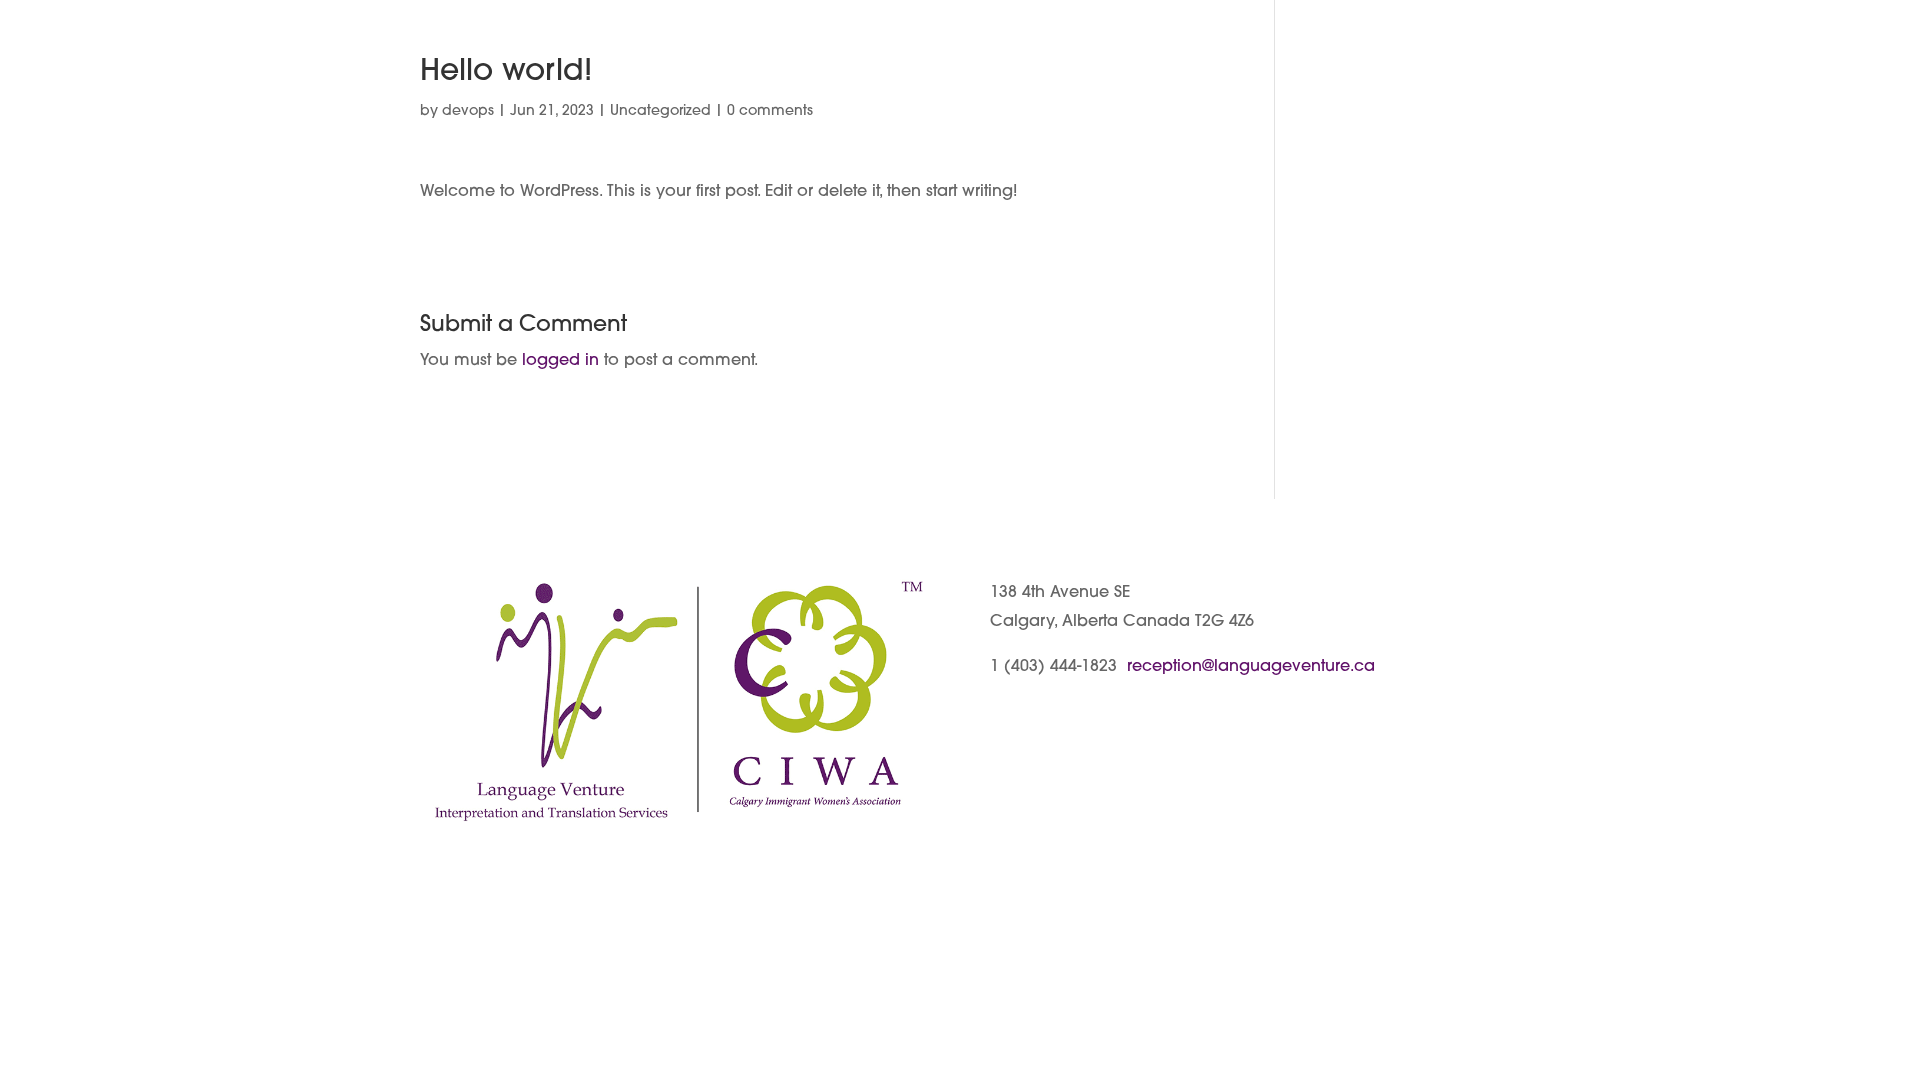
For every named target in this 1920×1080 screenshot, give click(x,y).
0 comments (770, 111)
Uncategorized (660, 111)
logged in (560, 361)
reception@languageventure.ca (1251, 667)
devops (468, 111)
